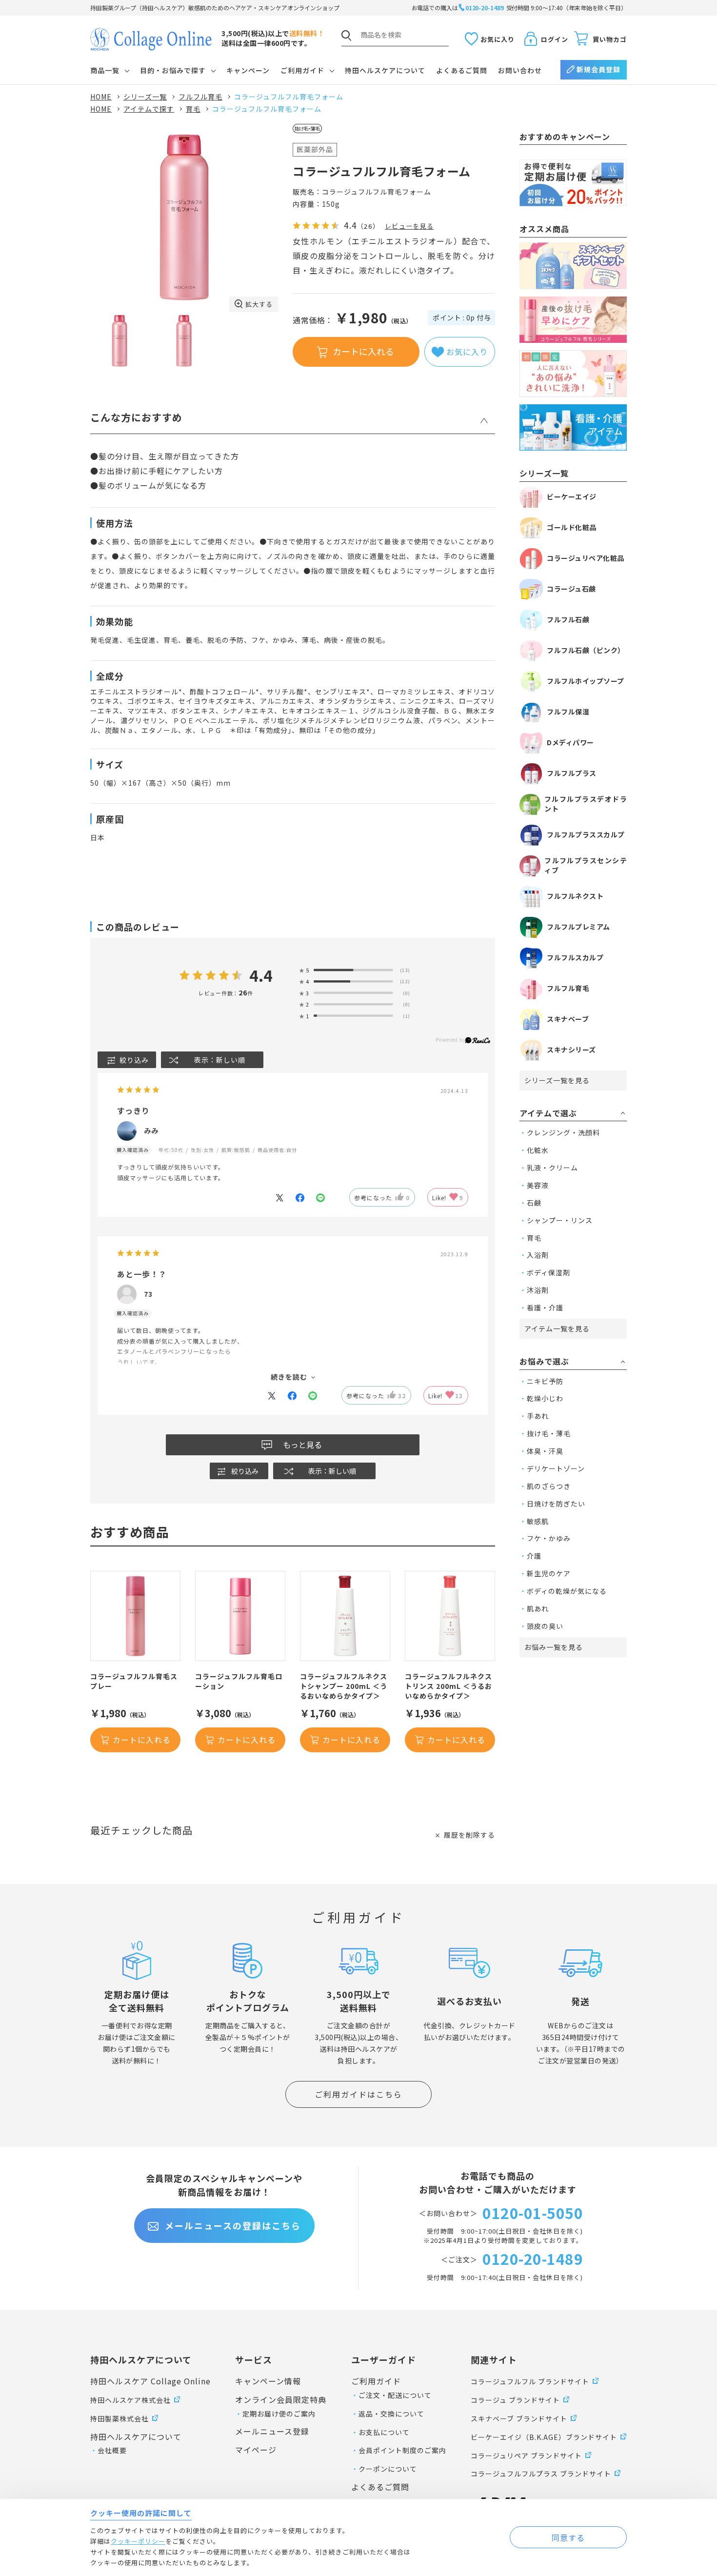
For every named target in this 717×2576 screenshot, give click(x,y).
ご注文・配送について (395, 2395)
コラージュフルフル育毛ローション (239, 1681)
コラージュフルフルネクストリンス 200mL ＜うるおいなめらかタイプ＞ (448, 1686)
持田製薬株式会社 (119, 2418)
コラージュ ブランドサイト (515, 2400)
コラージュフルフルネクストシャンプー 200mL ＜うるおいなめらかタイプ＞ (344, 1686)
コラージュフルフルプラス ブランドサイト (541, 2474)
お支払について (384, 2432)
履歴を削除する (469, 1835)
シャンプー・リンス (560, 1220)
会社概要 (112, 2450)
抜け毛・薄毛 (549, 1433)
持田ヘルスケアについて (385, 70)
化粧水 (538, 1150)
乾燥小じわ (545, 1398)
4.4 (261, 976)
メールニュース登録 (272, 2431)
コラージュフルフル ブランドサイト (530, 2381)
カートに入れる (363, 351)
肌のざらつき (549, 1486)
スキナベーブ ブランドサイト (519, 2418)
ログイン (555, 39)
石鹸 (534, 1203)
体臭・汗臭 (545, 1451)
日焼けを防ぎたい (556, 1504)
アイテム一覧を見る (557, 1328)
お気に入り (498, 39)
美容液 (538, 1185)
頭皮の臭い (545, 1626)
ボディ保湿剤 (548, 1272)
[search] (346, 36)
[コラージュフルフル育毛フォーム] (184, 218)
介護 (534, 1556)
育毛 (534, 1238)
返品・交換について (391, 2414)
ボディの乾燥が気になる (567, 1591)
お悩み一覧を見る (554, 1647)
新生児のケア (549, 1573)
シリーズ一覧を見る (557, 1080)
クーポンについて (388, 2469)
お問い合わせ (520, 70)
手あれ (538, 1416)
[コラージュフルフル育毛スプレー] (135, 1616)
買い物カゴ (610, 39)
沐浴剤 (538, 1290)
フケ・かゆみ (549, 1538)
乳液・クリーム (552, 1168)
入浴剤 (538, 1255)
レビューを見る (409, 226)
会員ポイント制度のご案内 (402, 2450)
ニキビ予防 (545, 1381)
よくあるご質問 (462, 70)
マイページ (256, 2450)
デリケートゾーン (556, 1468)
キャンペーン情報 (268, 2381)
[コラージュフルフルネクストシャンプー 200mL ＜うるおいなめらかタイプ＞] (345, 1616)
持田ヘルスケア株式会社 (130, 2400)
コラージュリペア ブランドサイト (526, 2456)
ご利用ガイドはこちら (358, 2094)
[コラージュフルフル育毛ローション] (240, 1616)
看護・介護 (545, 1308)
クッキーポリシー (138, 2541)
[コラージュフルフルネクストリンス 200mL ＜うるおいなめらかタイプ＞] (450, 1616)
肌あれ (538, 1608)
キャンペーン (248, 70)
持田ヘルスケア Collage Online (150, 2381)
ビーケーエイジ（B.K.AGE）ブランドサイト (544, 2437)
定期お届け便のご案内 (279, 2414)
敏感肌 (538, 1521)
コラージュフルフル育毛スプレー (134, 1681)
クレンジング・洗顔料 (563, 1132)
